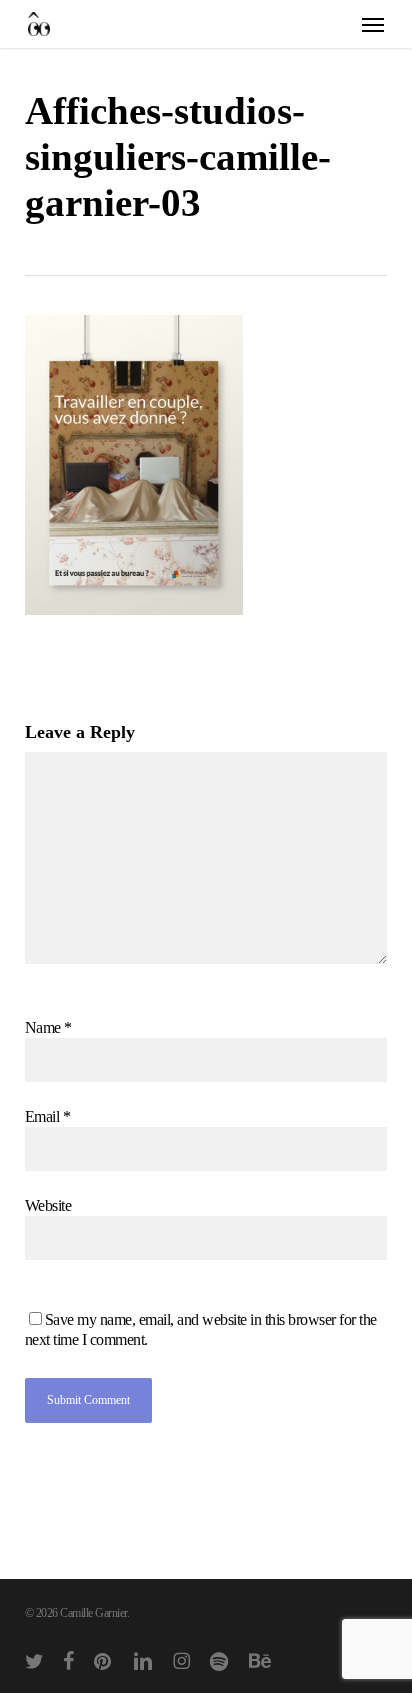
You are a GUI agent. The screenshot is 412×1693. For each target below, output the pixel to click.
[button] (373, 24)
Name (48, 1027)
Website (48, 1205)
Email (48, 1116)
